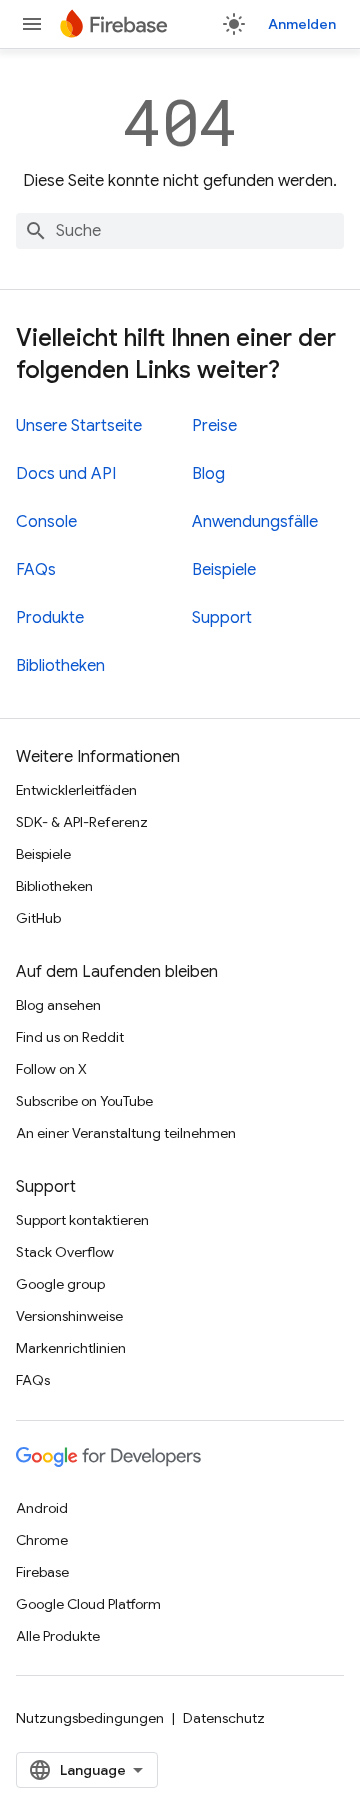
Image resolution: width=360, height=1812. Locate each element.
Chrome (42, 1540)
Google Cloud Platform (88, 1604)
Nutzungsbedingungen (90, 1718)
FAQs (36, 570)
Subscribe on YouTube (84, 1101)
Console (46, 522)
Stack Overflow (65, 1252)
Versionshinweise (69, 1316)
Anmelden (302, 24)
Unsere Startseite (79, 426)
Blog (208, 474)
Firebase (42, 1572)
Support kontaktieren (82, 1220)
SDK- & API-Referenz (82, 822)
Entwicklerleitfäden (76, 790)
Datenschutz (224, 1718)
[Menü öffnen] (32, 24)
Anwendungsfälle (255, 522)
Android (42, 1508)
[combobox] (180, 231)
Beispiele (224, 570)
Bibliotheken (60, 666)
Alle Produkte (58, 1636)
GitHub (38, 918)
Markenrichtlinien (71, 1348)
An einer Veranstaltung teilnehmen (126, 1133)
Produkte (50, 618)
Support (222, 618)
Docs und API (66, 474)
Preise (214, 426)
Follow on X (51, 1069)
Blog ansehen (58, 1005)
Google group (60, 1284)
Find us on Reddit (70, 1037)
